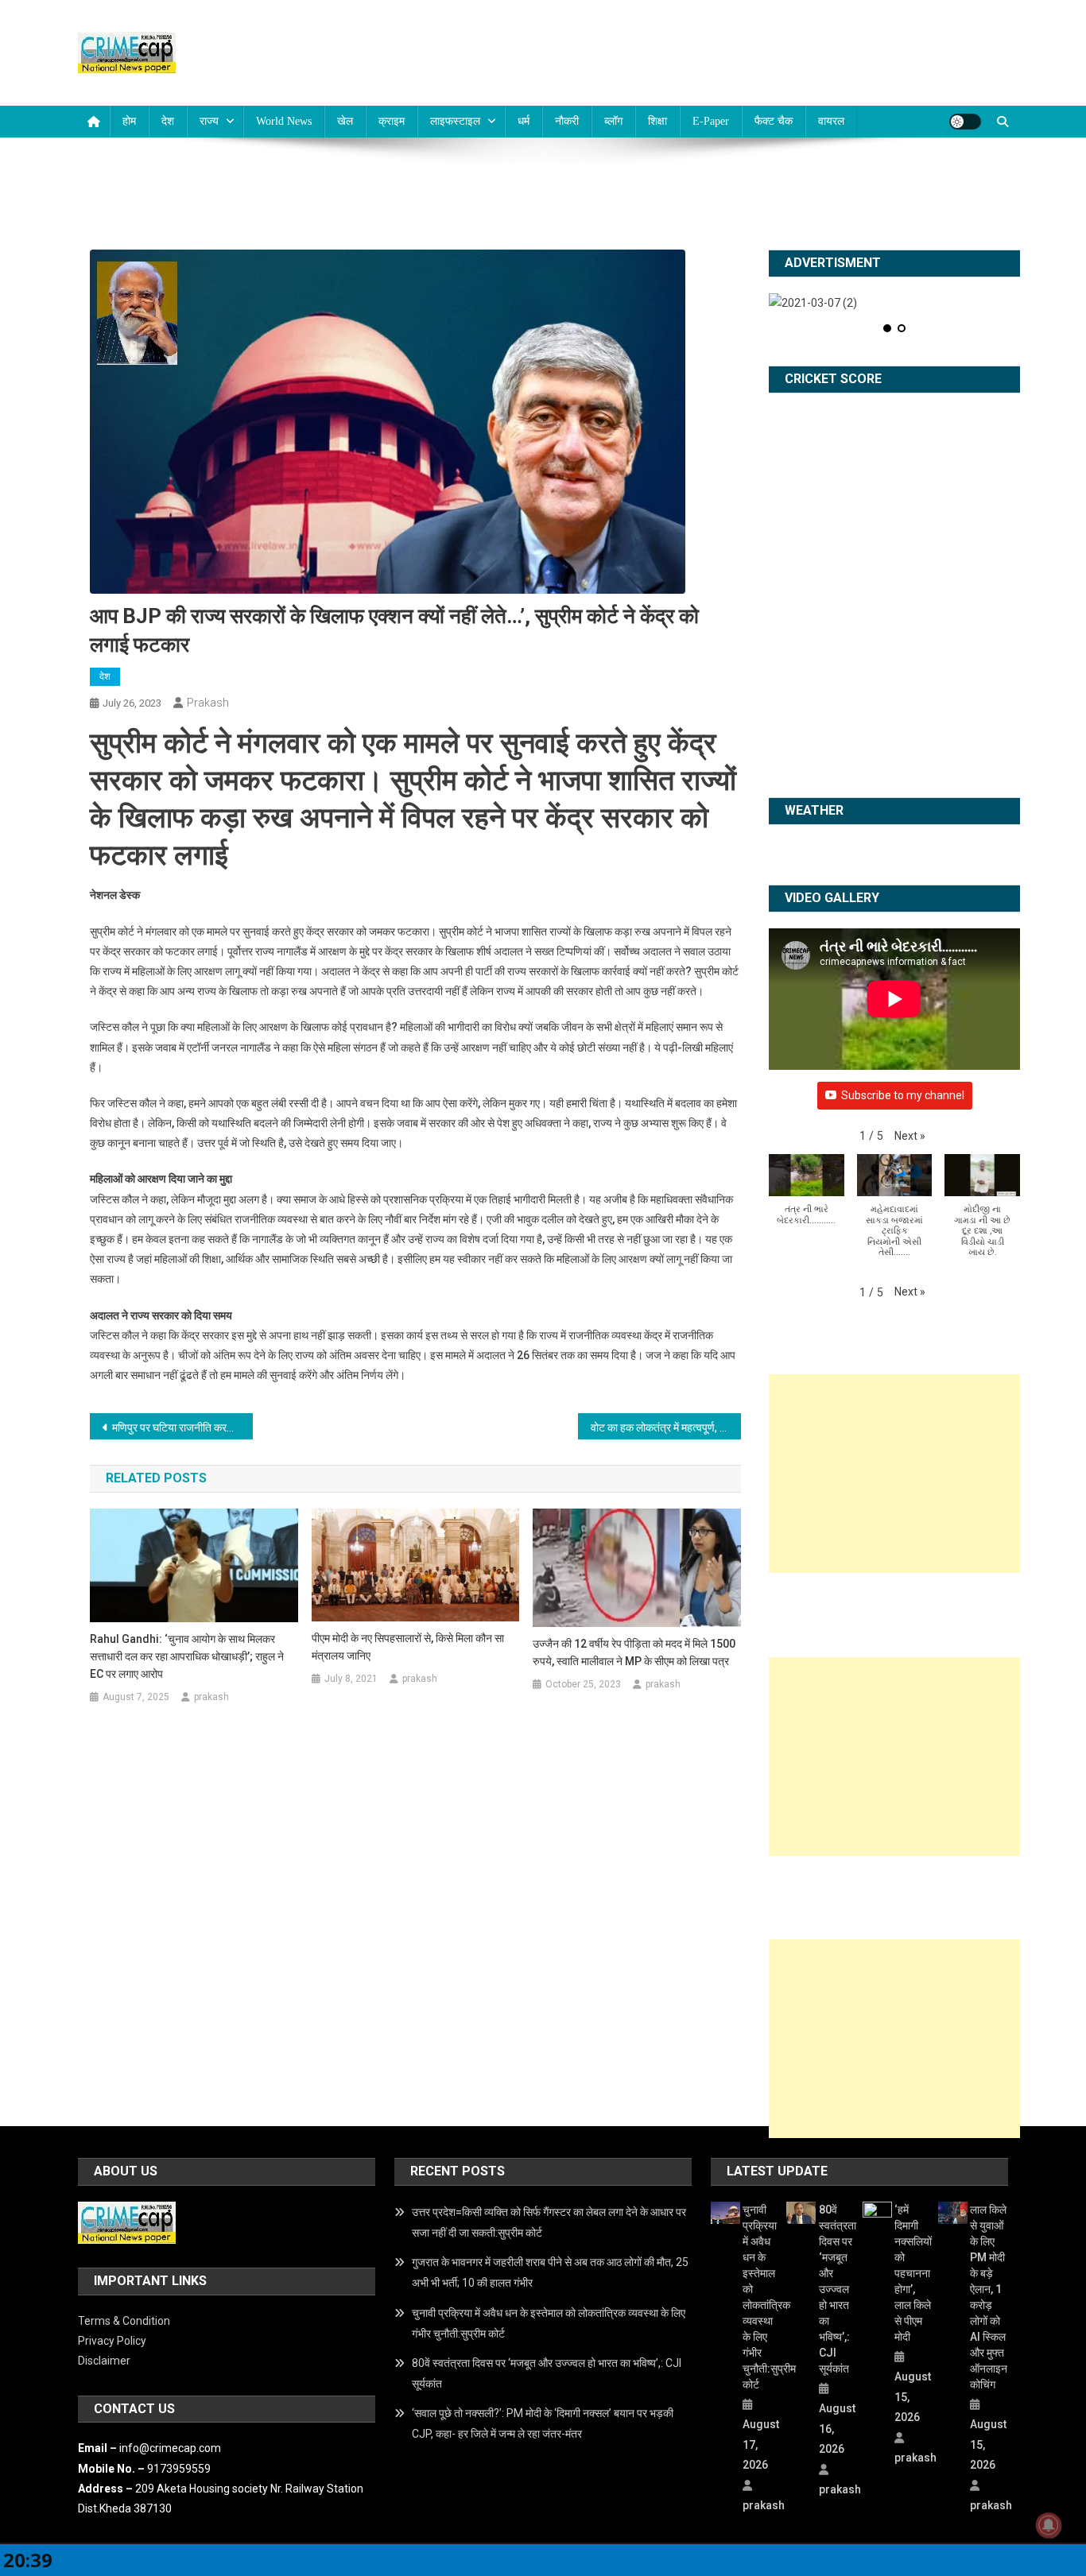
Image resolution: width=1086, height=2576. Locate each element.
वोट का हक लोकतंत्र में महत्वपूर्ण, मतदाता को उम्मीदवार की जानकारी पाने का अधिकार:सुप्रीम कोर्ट (666, 1427)
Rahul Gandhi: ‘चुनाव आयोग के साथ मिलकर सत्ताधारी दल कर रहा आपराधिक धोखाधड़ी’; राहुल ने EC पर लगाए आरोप (187, 1656)
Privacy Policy (112, 2341)
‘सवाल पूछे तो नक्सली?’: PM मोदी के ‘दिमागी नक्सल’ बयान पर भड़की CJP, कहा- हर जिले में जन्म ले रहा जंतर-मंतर (543, 2423)
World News (284, 121)
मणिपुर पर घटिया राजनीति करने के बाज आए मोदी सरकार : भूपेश (182, 1427)
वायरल (831, 121)
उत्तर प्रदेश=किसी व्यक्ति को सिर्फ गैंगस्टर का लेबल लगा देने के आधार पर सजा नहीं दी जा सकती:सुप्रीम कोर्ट (549, 2222)
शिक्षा (657, 121)
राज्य (209, 121)
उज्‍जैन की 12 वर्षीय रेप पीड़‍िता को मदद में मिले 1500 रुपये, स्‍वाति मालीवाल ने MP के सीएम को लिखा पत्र (634, 1652)
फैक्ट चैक (774, 121)
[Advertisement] (894, 1474)
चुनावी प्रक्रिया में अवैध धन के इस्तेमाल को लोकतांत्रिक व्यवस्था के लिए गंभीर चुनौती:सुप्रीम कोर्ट (549, 2323)
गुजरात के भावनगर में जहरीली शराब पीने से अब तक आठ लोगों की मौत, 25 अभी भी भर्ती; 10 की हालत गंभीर (550, 2272)
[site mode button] (965, 122)
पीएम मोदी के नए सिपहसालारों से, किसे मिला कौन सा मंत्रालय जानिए (408, 1647)
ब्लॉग (613, 121)
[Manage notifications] (1049, 2525)
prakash (208, 703)
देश (168, 121)
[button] (910, 1136)
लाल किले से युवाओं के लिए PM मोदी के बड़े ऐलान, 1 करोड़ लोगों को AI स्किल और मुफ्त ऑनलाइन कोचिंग (989, 2297)
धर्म (524, 121)
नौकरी (567, 121)
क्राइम (392, 121)
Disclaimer (104, 2361)
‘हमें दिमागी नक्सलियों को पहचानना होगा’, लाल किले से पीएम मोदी (913, 2273)
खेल (345, 121)
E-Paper (711, 121)
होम (129, 121)
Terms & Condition (124, 2321)
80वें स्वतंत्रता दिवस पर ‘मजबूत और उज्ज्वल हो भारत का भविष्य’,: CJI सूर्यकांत (547, 2373)
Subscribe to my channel (903, 1095)
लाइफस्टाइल (455, 121)
